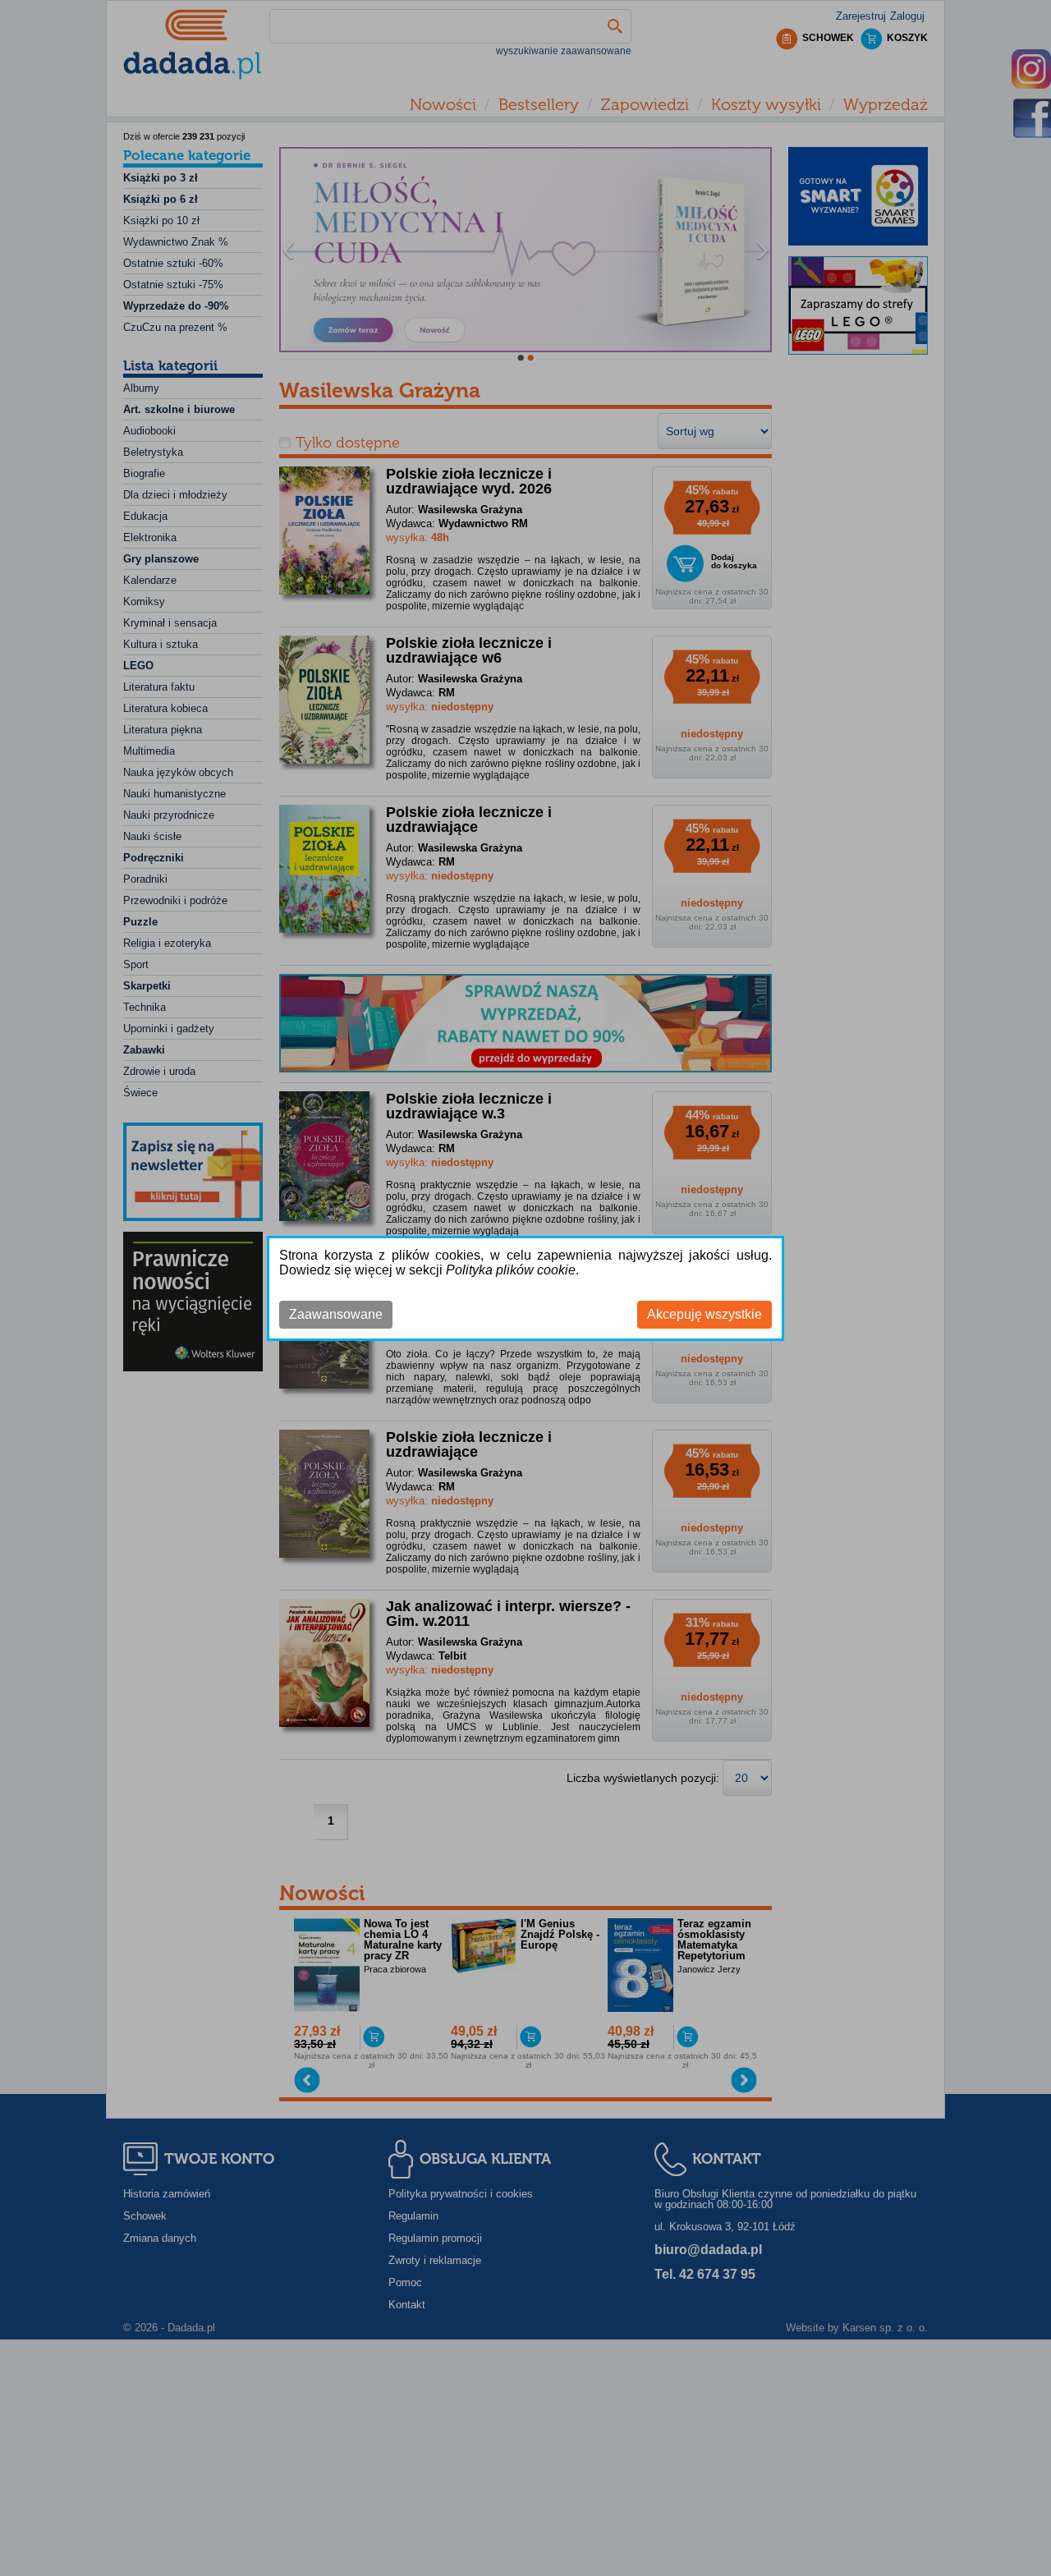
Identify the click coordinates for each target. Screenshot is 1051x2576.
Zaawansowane (336, 1314)
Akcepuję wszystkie (704, 1314)
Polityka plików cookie (511, 1270)
